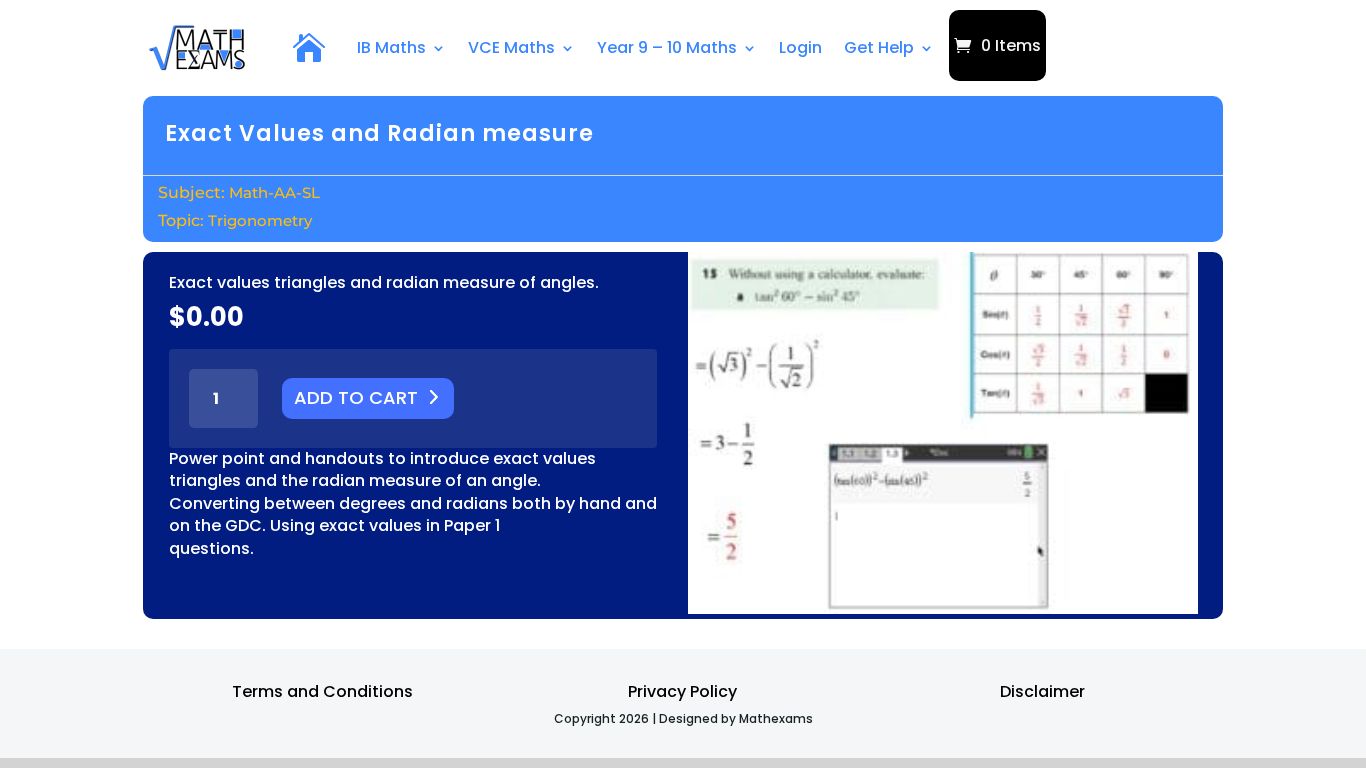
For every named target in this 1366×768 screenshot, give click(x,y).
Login (800, 47)
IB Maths (391, 47)
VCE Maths (511, 47)
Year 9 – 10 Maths (667, 47)
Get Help (879, 47)
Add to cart (356, 397)
